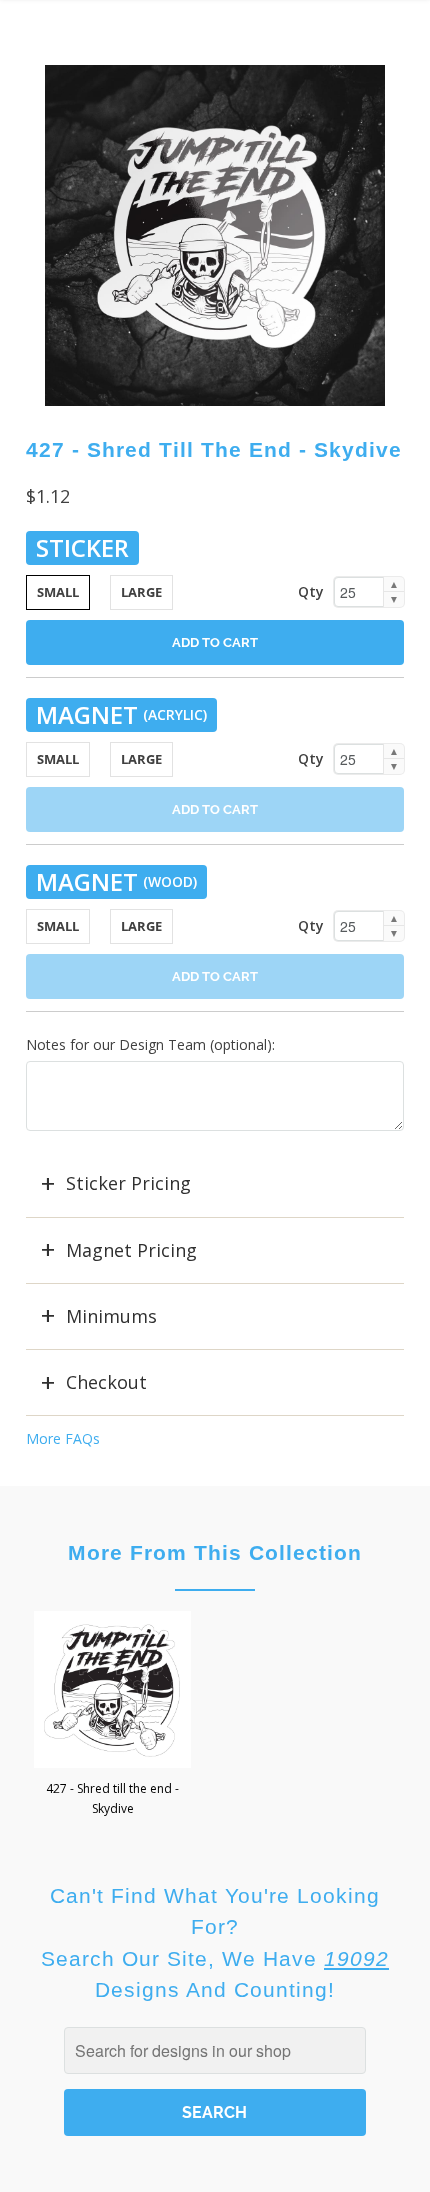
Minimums (111, 1316)
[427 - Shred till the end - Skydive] (215, 235)
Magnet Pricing (131, 1250)
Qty (311, 591)
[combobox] (215, 2050)
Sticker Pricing (128, 1183)
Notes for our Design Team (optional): (150, 1044)
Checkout (106, 1382)
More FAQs (63, 1438)
